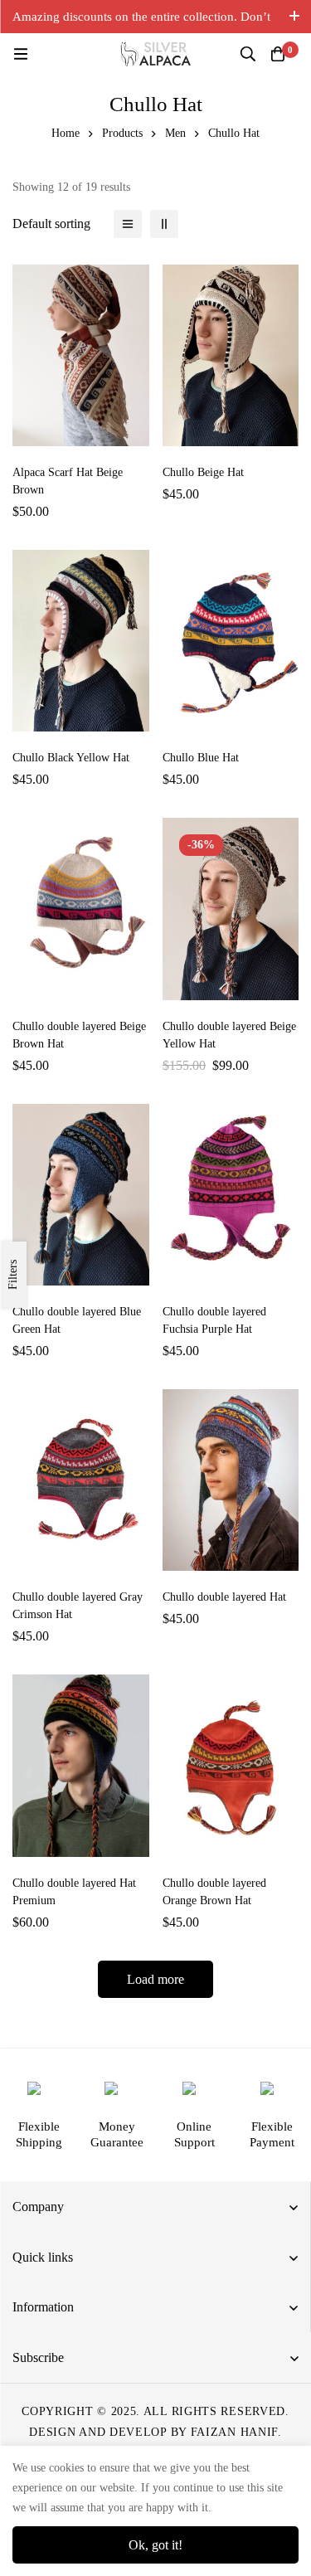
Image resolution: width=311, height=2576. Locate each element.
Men (175, 133)
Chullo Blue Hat (201, 758)
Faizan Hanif (234, 2432)
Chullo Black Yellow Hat (71, 758)
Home (66, 133)
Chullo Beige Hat (203, 472)
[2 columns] (164, 224)
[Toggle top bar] (294, 17)
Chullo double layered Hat (224, 1597)
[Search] (248, 54)
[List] (128, 224)
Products (122, 133)
